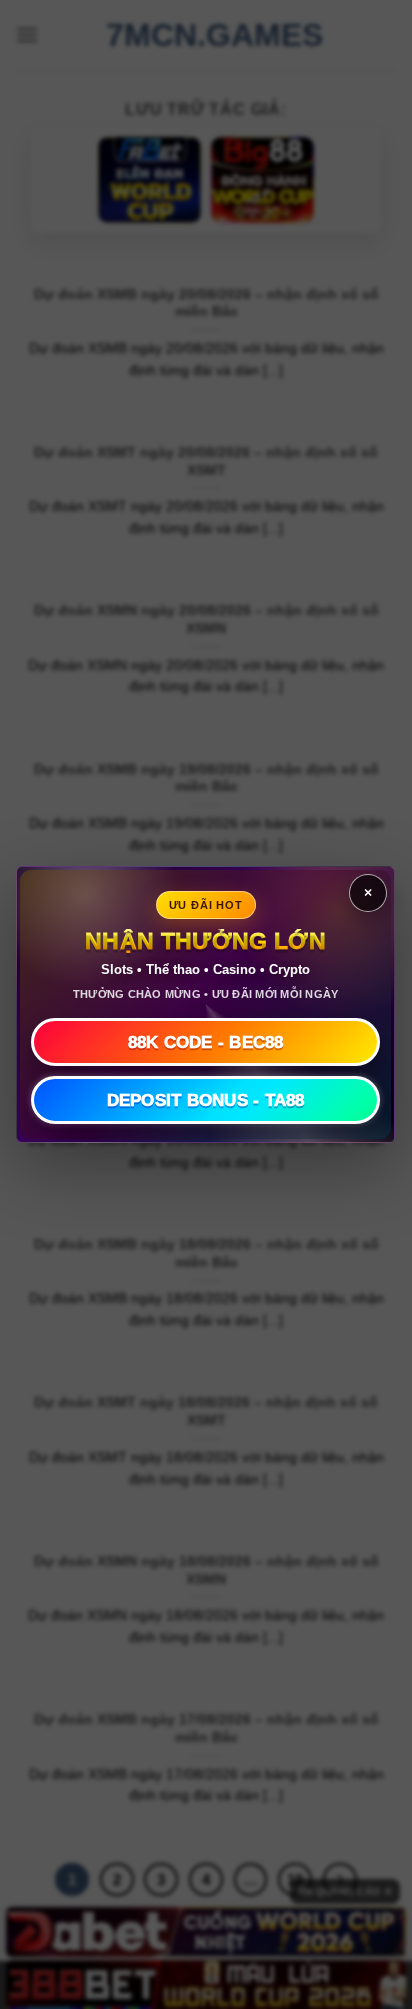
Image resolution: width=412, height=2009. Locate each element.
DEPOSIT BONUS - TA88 (206, 1100)
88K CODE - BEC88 (206, 1042)
